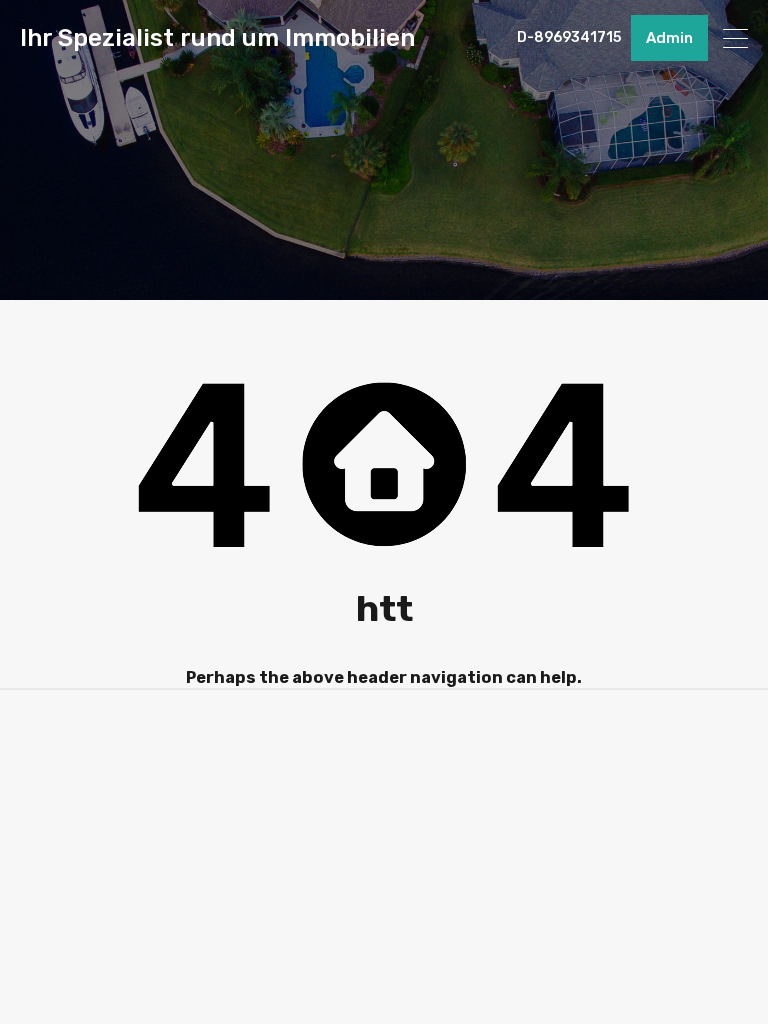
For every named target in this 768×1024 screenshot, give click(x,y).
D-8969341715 (569, 38)
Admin (669, 38)
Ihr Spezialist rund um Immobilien (217, 38)
